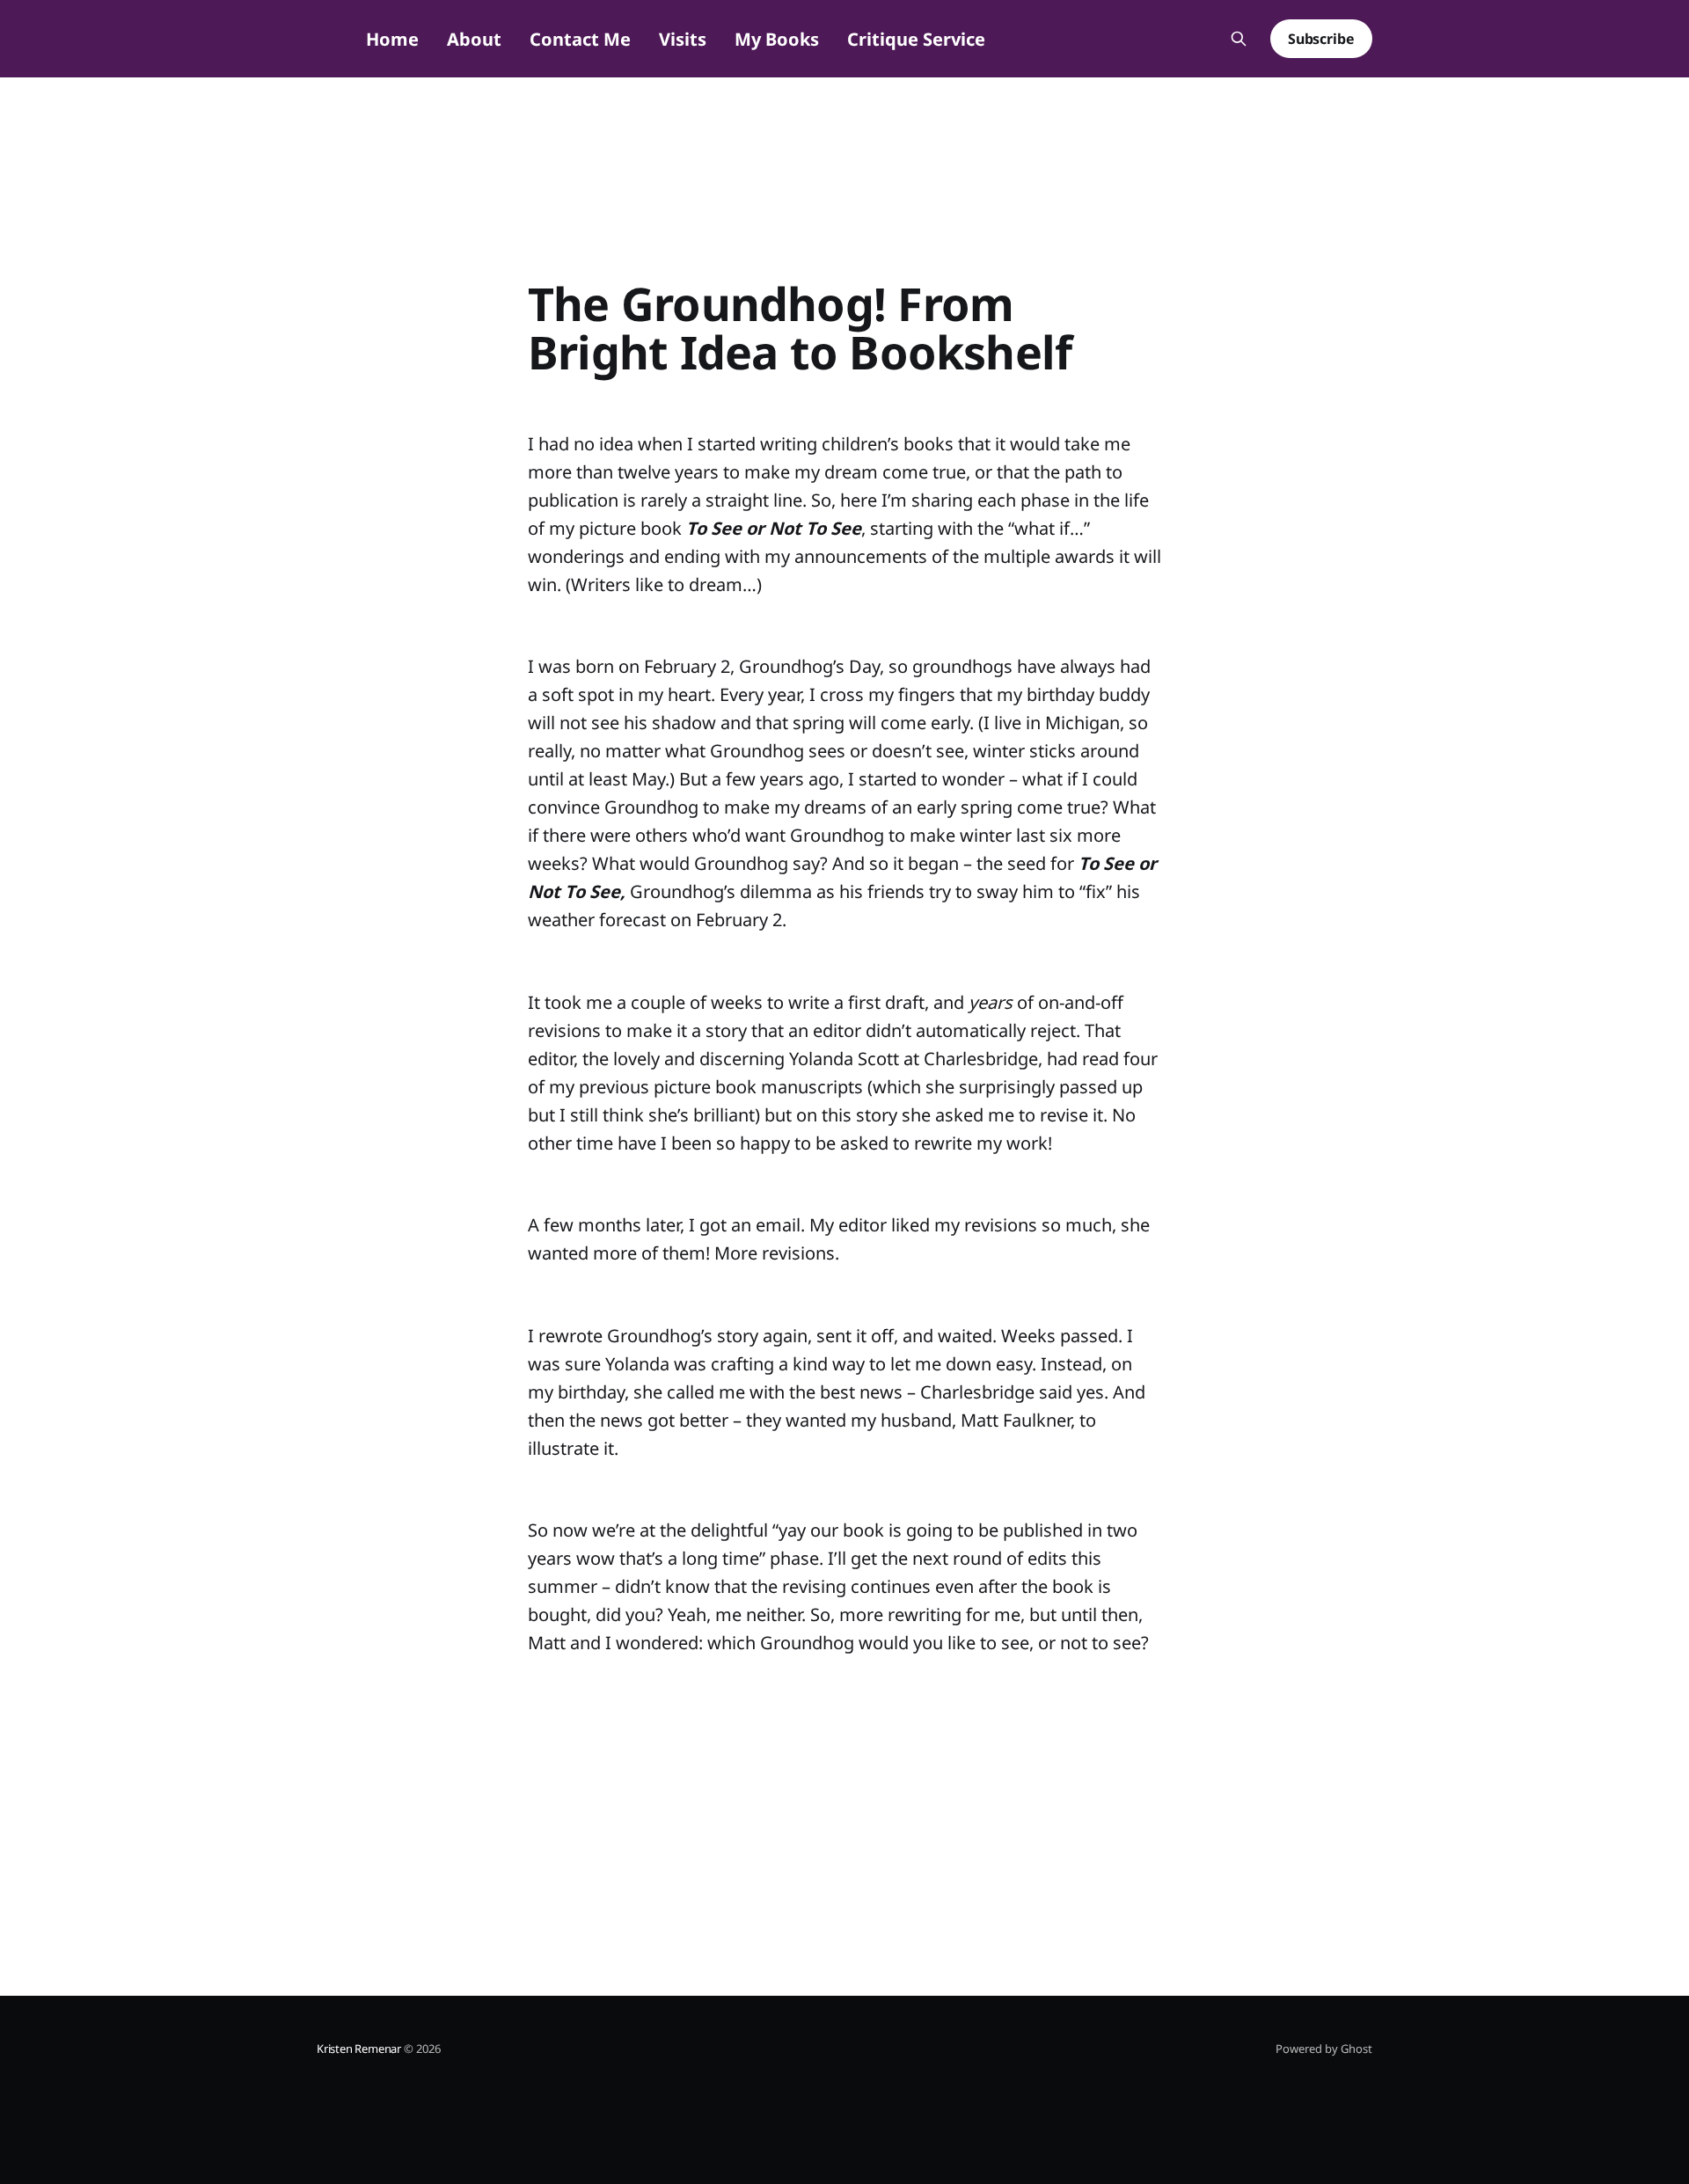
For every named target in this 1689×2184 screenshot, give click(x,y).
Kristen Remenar (359, 2049)
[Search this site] (1239, 39)
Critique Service (916, 39)
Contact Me (580, 39)
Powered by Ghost (1324, 2049)
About (474, 39)
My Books (777, 39)
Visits (683, 39)
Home (392, 39)
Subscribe (1321, 39)
